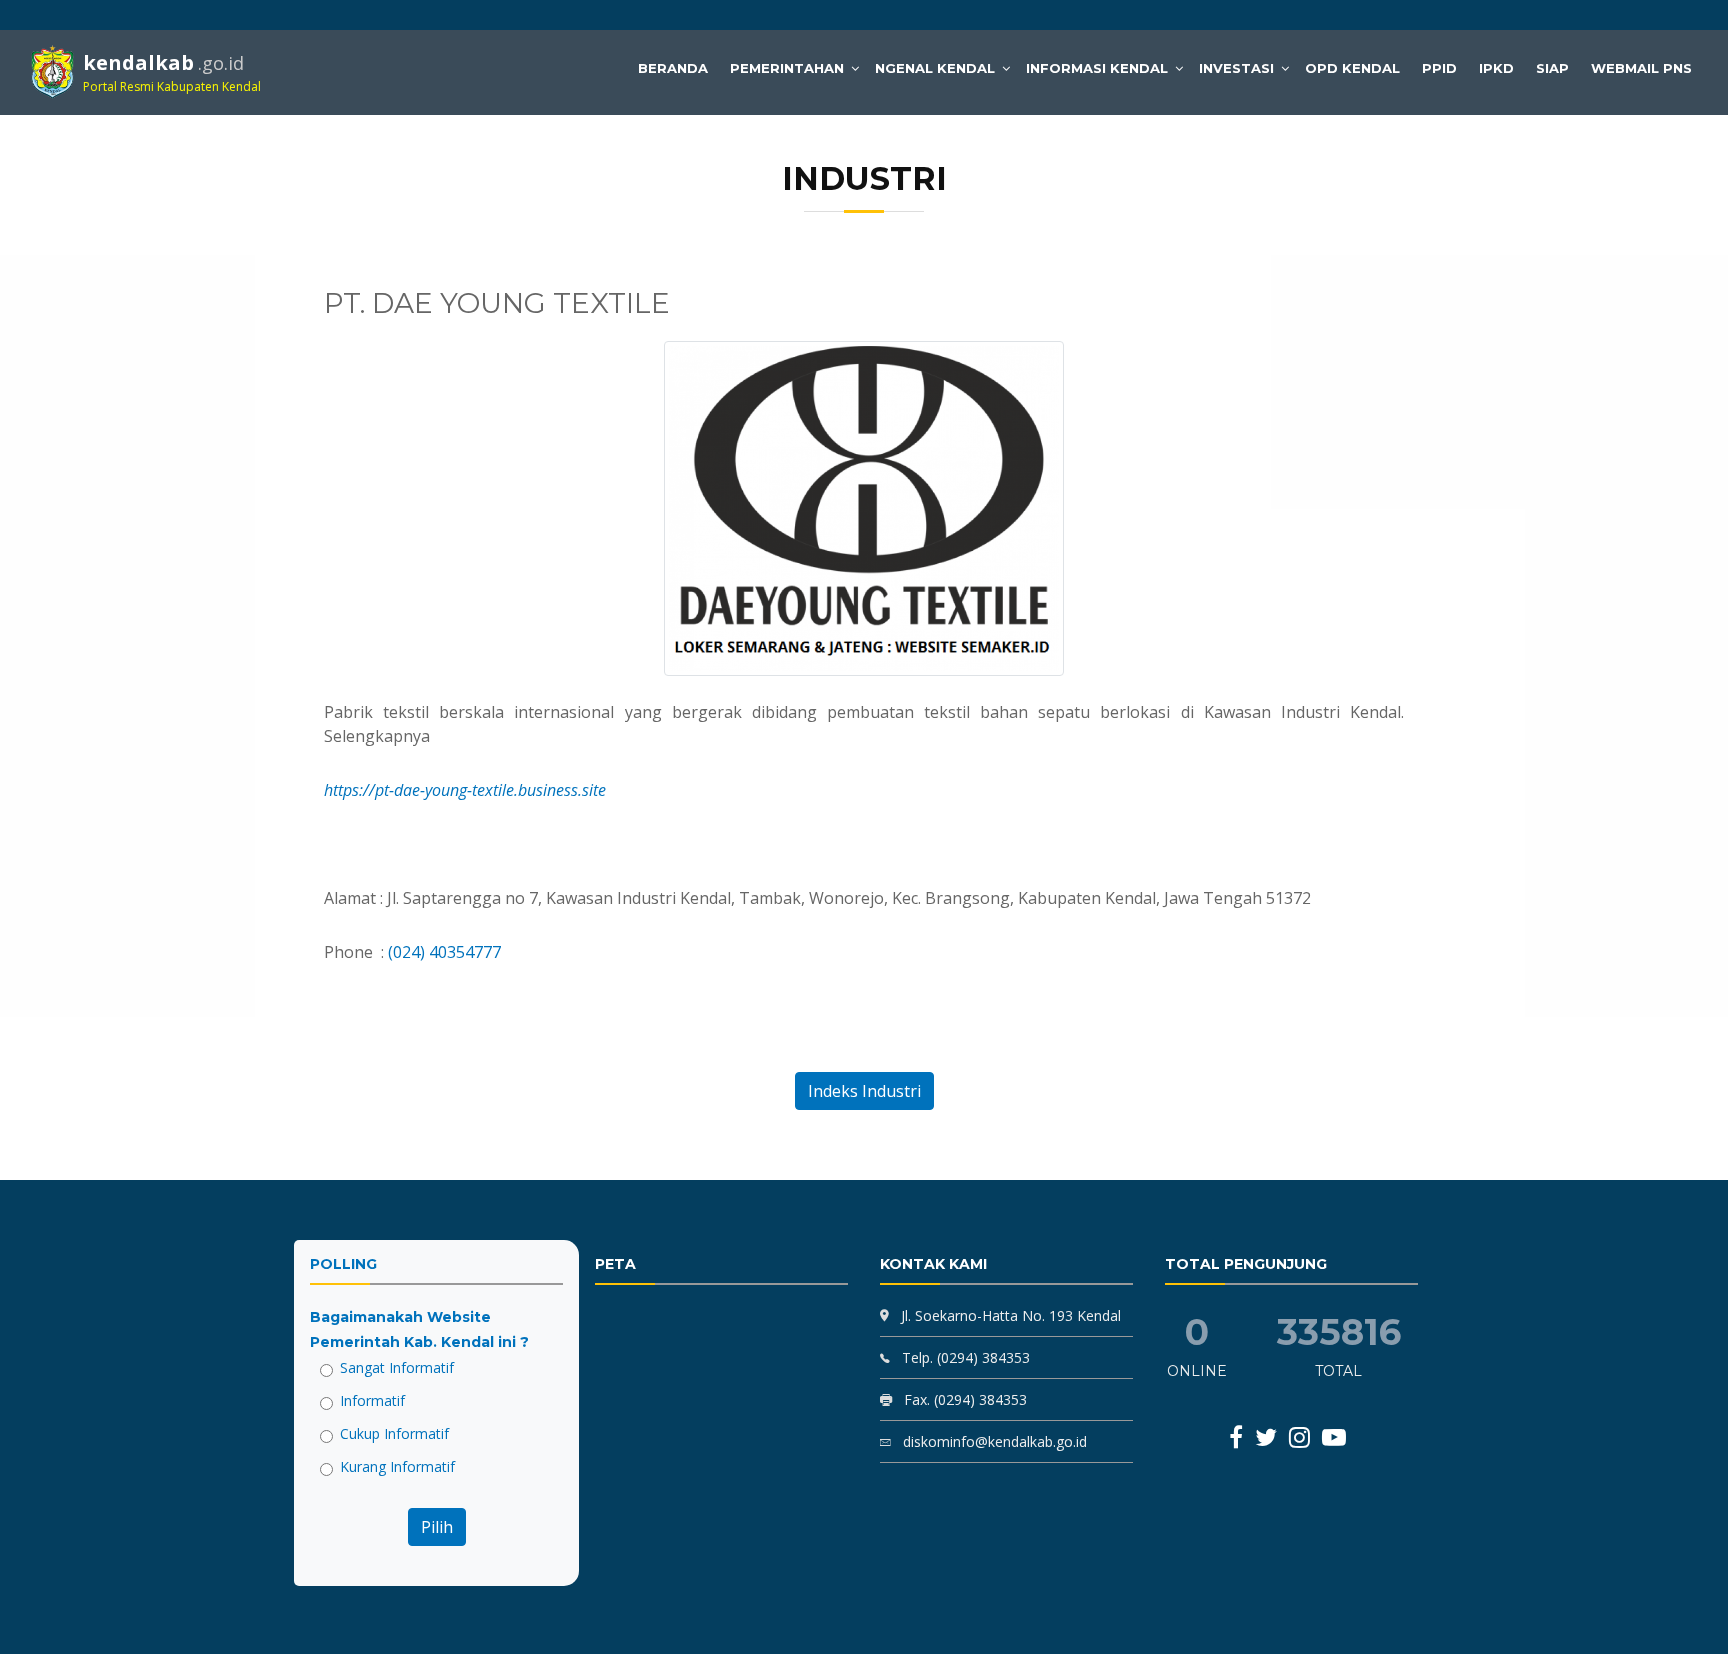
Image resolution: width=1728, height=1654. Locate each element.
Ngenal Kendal (935, 68)
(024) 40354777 (444, 952)
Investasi (1236, 68)
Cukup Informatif (394, 1433)
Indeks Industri (864, 1091)
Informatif (372, 1400)
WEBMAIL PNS (1641, 68)
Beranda (673, 68)
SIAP (1552, 68)
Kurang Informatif (397, 1466)
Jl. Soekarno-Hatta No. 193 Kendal (1011, 1315)
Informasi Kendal (1097, 68)
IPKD (1496, 68)
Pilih (437, 1527)
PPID (1439, 68)
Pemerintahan (787, 68)
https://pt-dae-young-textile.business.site (465, 790)
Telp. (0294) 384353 (964, 1357)
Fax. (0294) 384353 (963, 1399)
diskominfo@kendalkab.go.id (993, 1441)
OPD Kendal (1352, 68)
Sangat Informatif (397, 1367)
